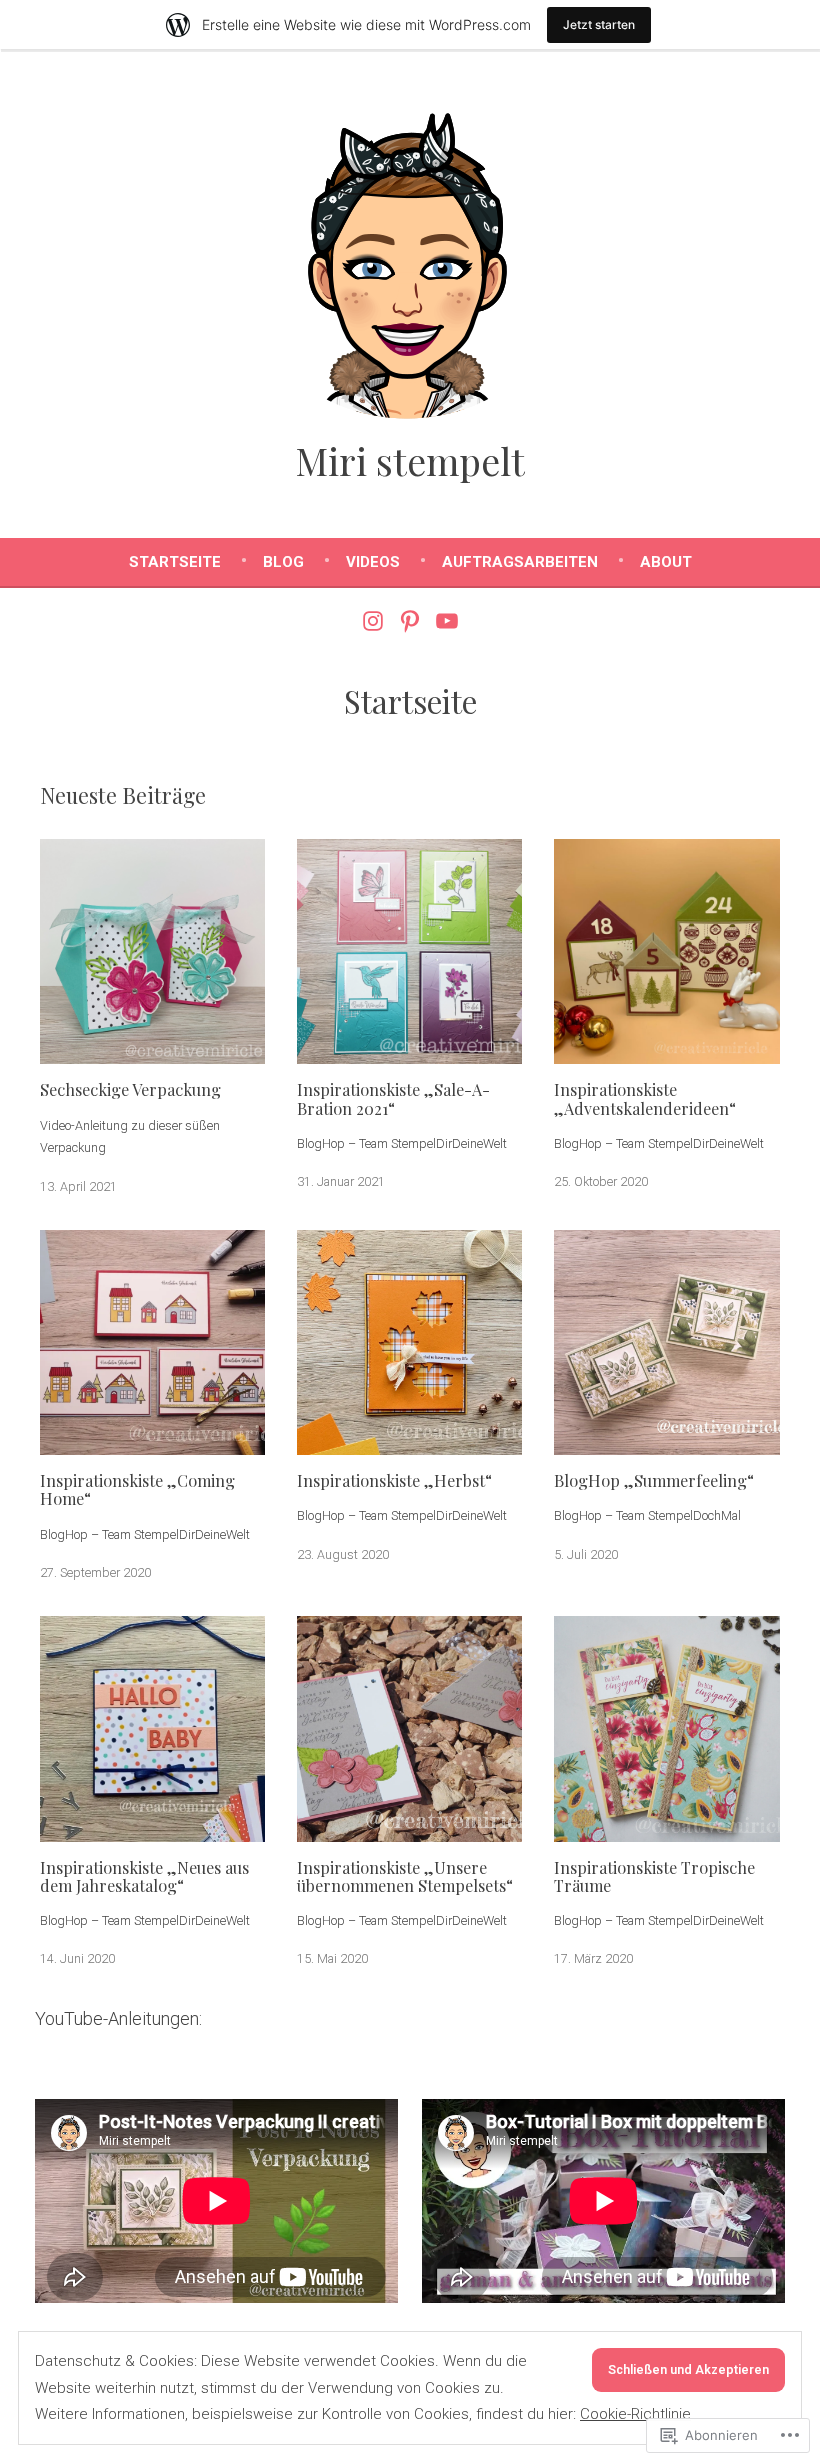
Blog (283, 562)
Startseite (175, 562)
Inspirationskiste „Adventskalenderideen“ (645, 1098)
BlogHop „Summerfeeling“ (654, 1480)
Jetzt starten (599, 24)
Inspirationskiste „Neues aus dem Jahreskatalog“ (144, 1876)
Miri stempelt (410, 460)
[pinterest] (410, 620)
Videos (373, 562)
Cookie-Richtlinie (635, 2414)
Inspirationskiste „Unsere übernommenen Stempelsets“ (405, 1876)
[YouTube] (443, 620)
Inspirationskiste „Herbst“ (394, 1480)
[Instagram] (375, 620)
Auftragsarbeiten (520, 562)
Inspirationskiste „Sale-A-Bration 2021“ (393, 1098)
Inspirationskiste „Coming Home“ (137, 1489)
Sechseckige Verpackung (130, 1089)
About (666, 562)
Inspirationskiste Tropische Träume (654, 1876)
